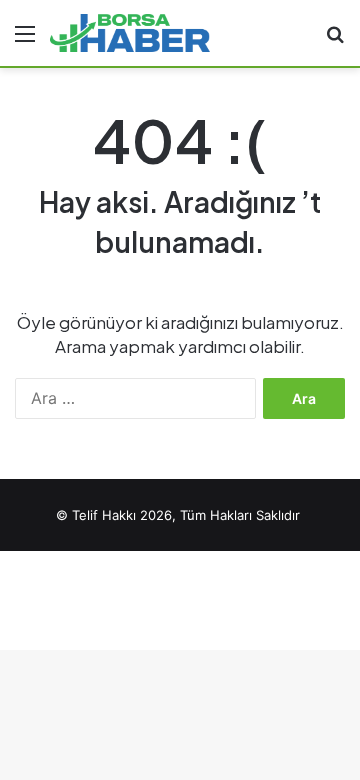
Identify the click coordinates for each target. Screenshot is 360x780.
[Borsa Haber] (130, 33)
